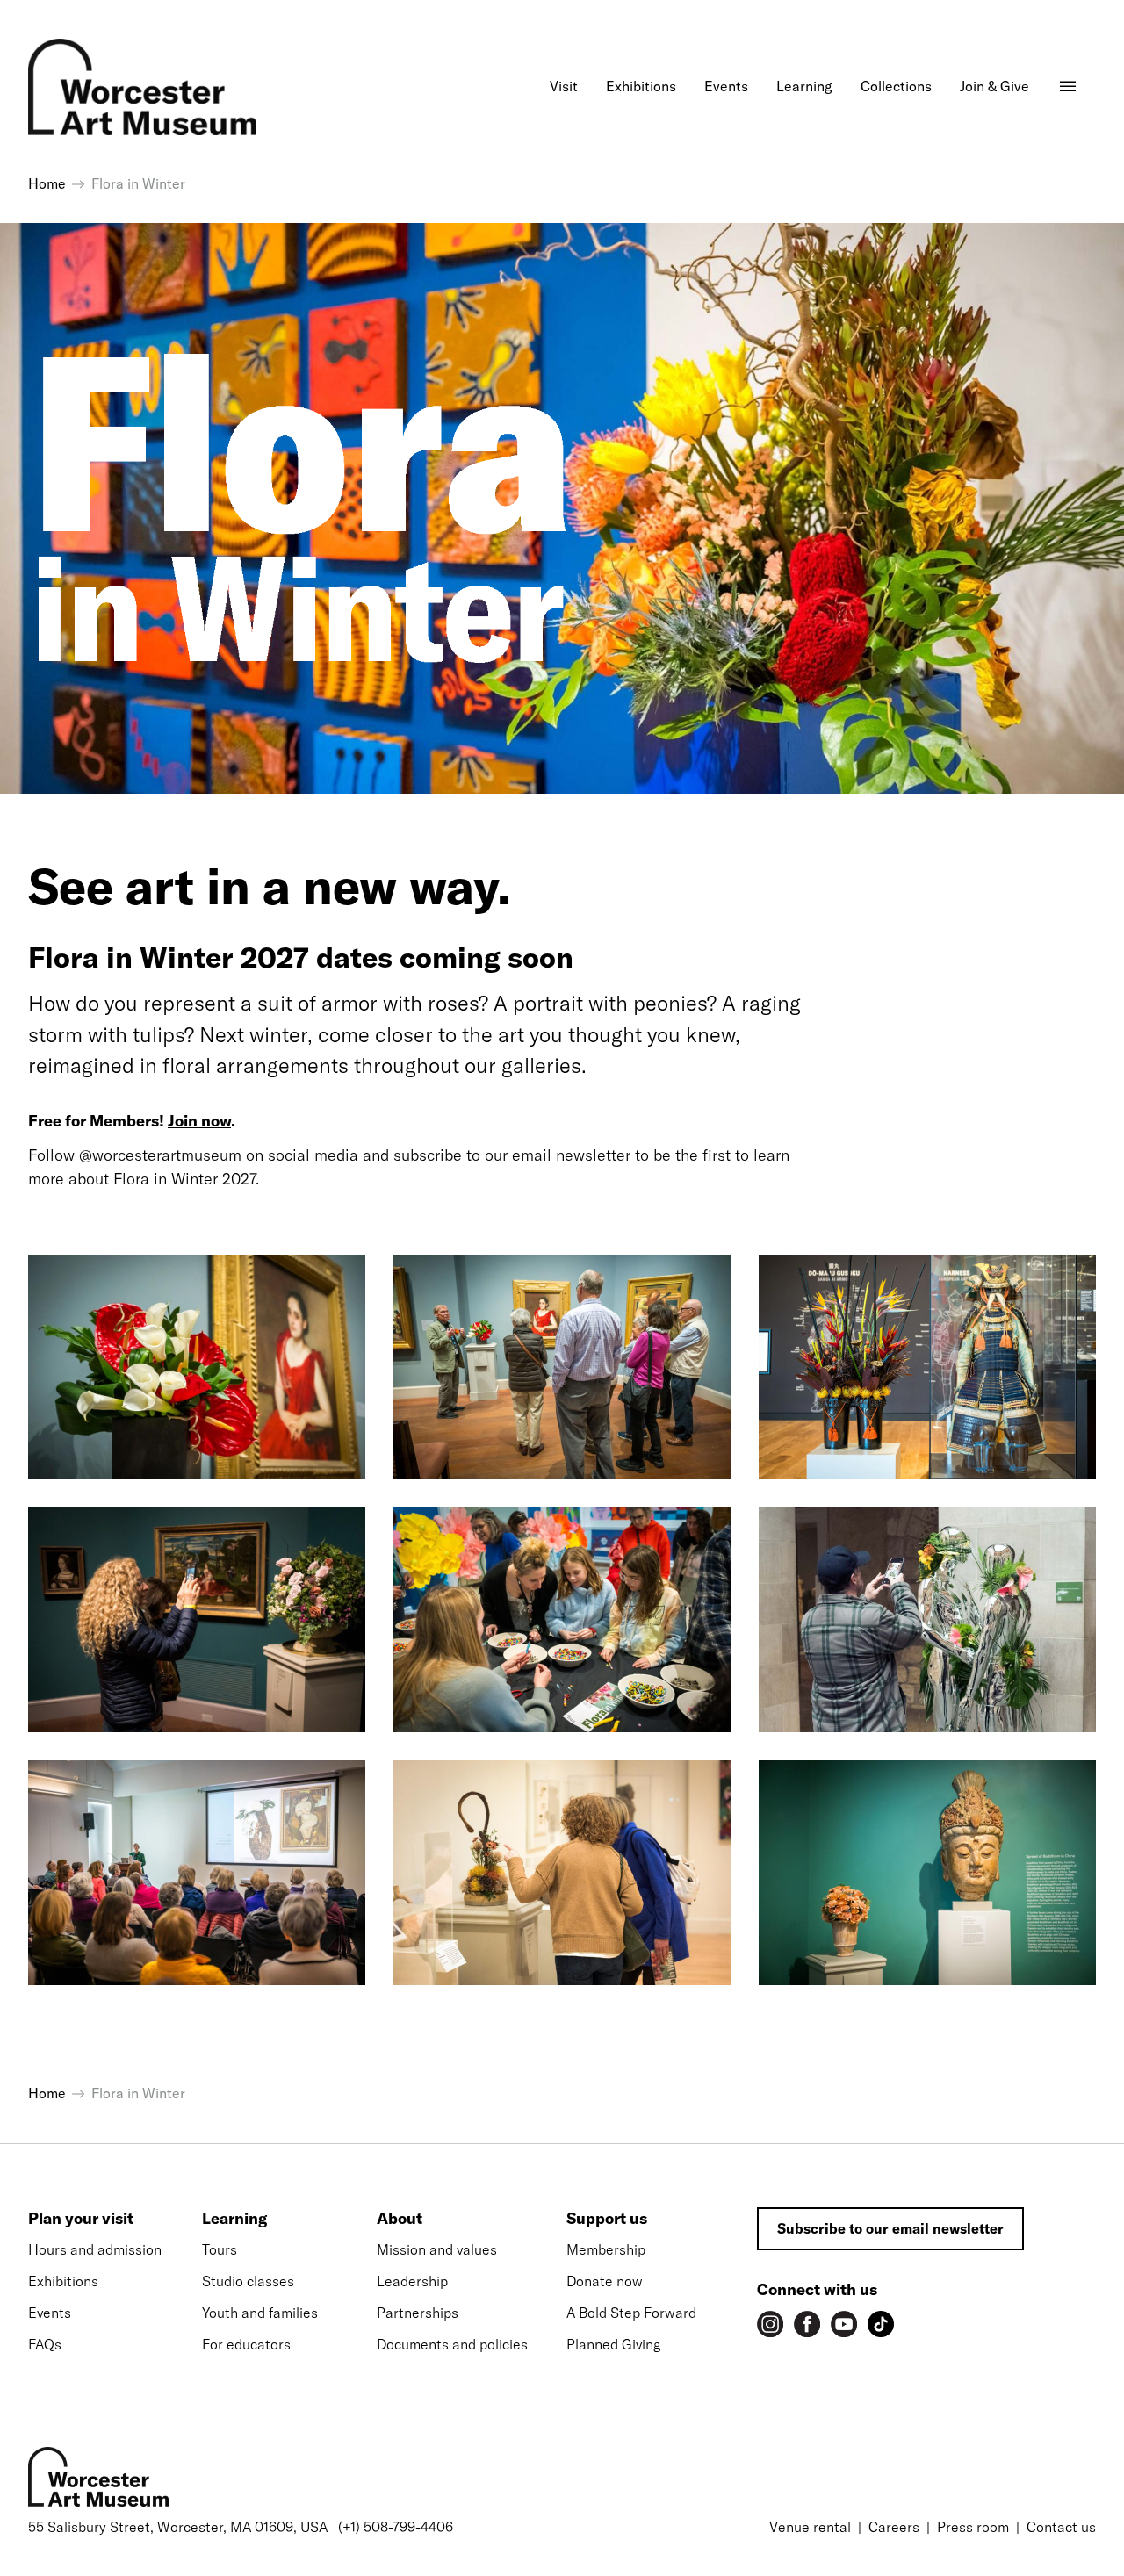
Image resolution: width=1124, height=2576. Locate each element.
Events (50, 2313)
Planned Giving (613, 2344)
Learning (234, 2218)
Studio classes (248, 2281)
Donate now (605, 2281)
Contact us (1061, 2527)
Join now (199, 1121)
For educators (246, 2344)
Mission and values (437, 2249)
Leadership (412, 2281)
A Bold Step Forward (631, 2313)
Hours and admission (95, 2249)
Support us (607, 2218)
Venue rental (810, 2527)
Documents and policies (452, 2344)
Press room (973, 2527)
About (400, 2218)
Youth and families (260, 2313)
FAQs (45, 2344)
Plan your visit (81, 2218)
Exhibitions (63, 2281)
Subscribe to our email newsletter (890, 2228)
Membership (606, 2249)
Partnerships (418, 2313)
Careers (894, 2527)
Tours (220, 2249)
